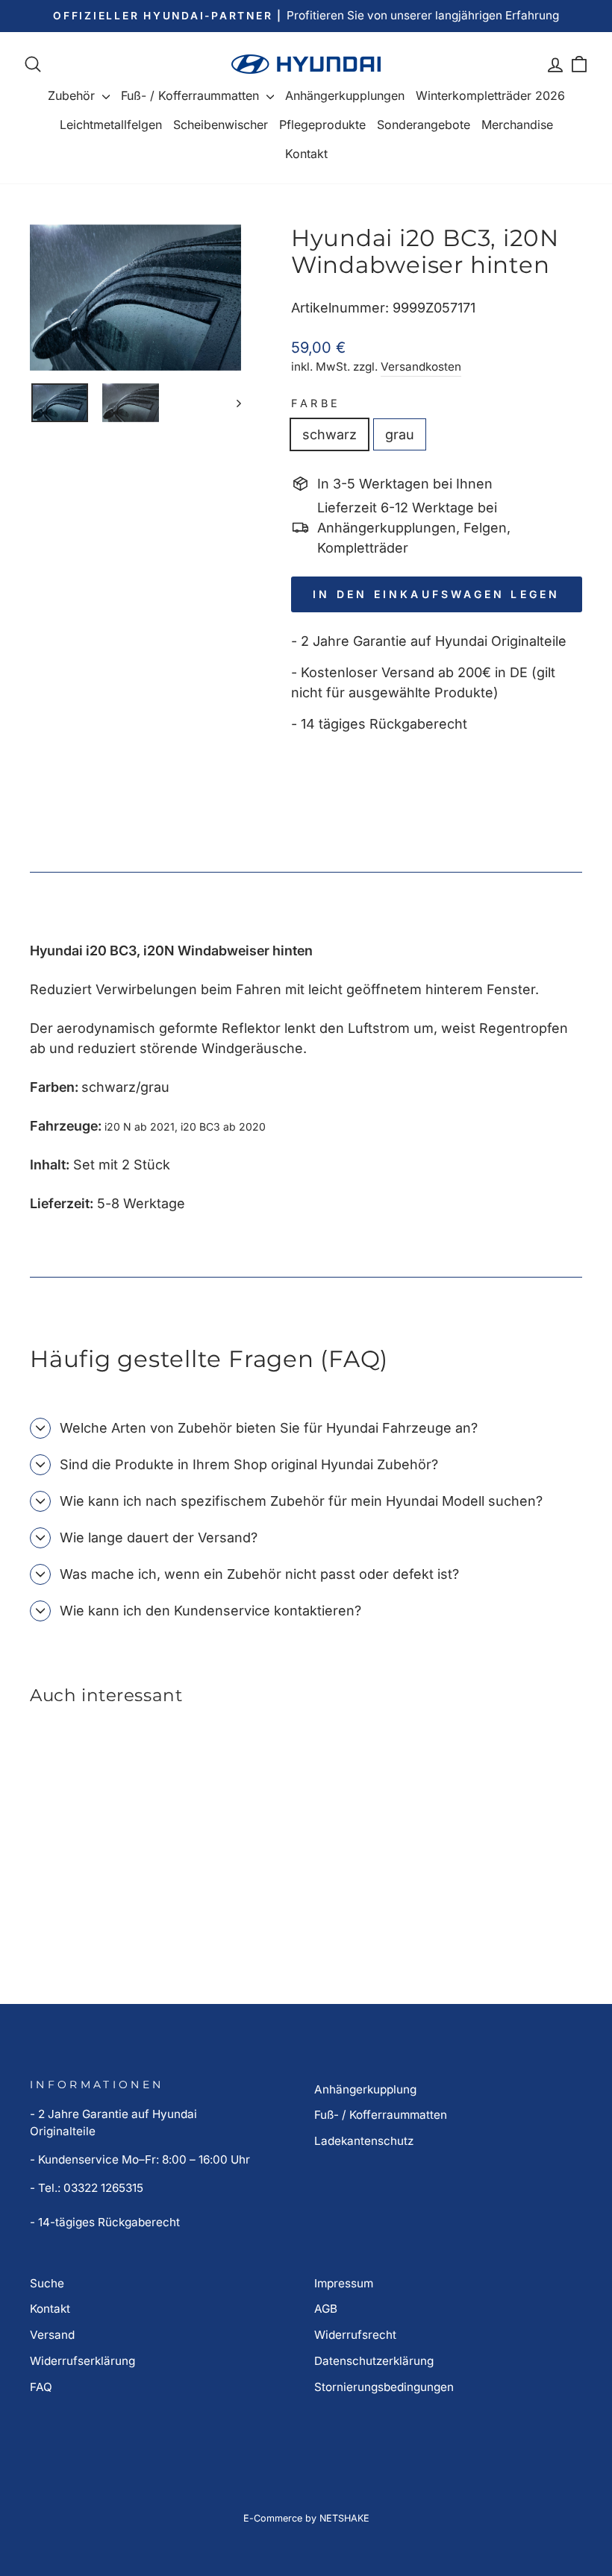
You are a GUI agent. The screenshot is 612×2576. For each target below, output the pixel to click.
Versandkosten (421, 367)
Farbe (316, 403)
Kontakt (306, 154)
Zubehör (73, 95)
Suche (47, 2283)
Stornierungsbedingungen (384, 2387)
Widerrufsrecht (355, 2335)
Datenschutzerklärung (374, 2361)
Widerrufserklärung (82, 2361)
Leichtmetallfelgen (111, 125)
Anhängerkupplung (365, 2089)
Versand (52, 2335)
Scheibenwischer (221, 125)
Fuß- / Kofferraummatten (192, 95)
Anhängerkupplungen (345, 95)
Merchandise (517, 125)
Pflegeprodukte (322, 125)
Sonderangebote (424, 125)
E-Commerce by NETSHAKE (306, 2518)
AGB (326, 2309)
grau (400, 434)
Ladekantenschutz (364, 2141)
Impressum (344, 2283)
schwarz (330, 434)
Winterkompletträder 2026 (490, 95)
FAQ (41, 2387)
